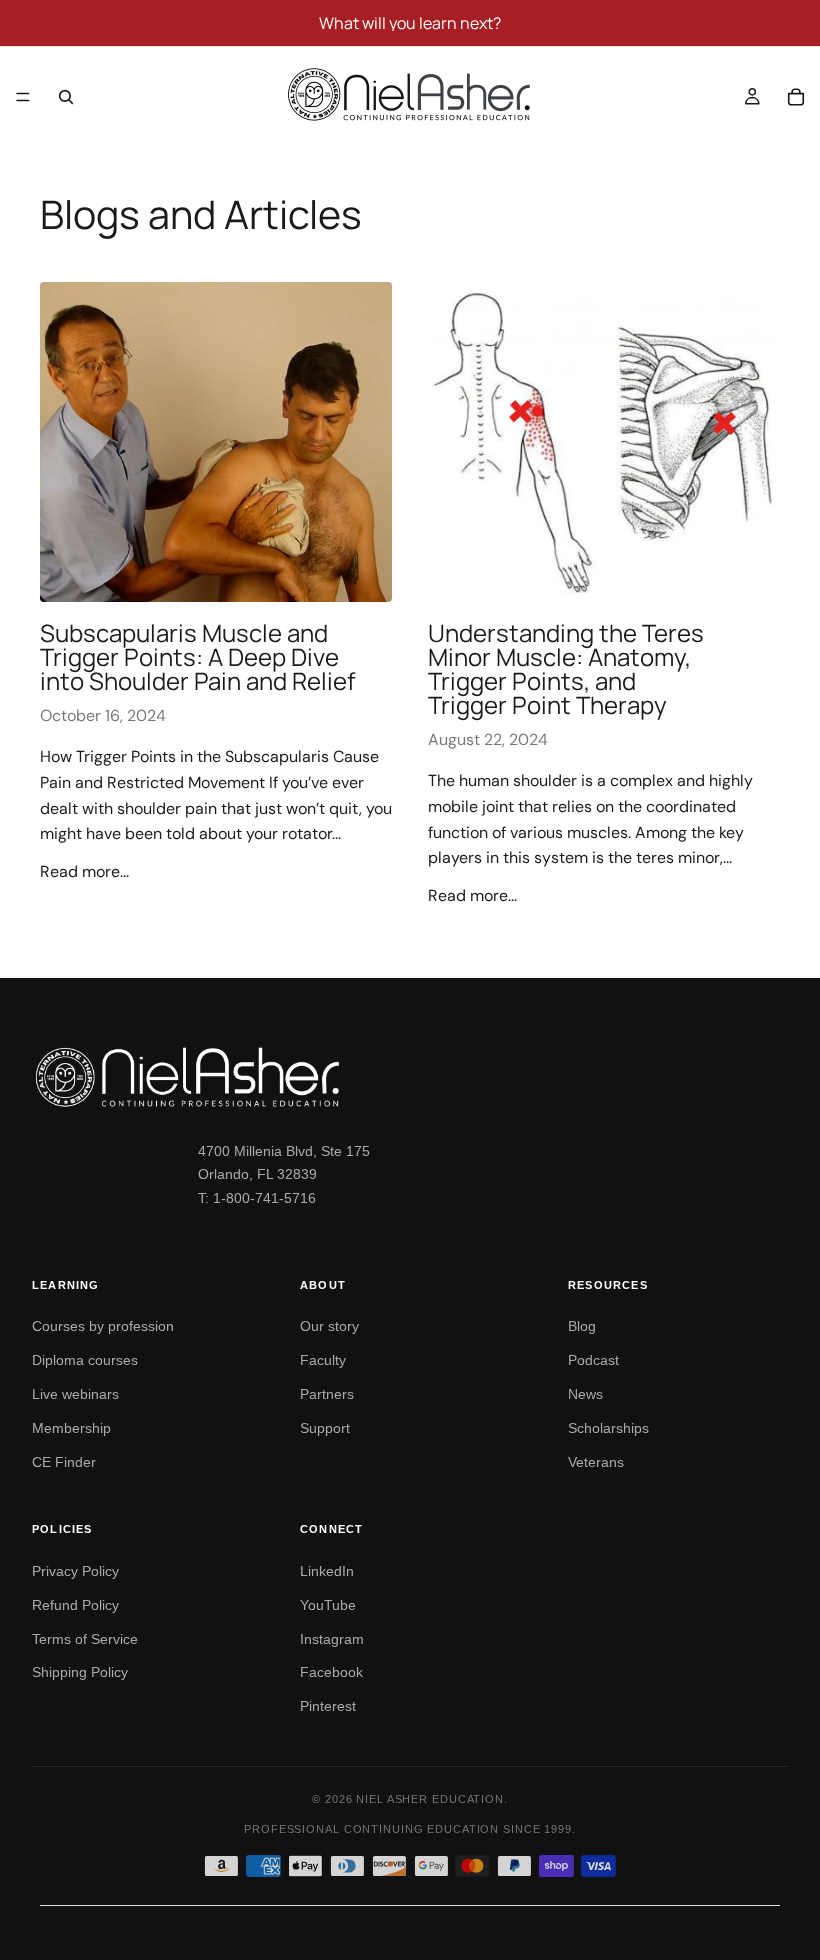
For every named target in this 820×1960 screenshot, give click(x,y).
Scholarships (608, 1428)
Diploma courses (85, 1360)
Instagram (332, 1639)
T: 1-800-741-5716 (257, 1198)
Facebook (331, 1672)
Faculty (323, 1360)
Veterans (596, 1462)
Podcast (593, 1360)
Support (325, 1428)
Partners (327, 1394)
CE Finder (64, 1462)
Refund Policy (75, 1605)
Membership (71, 1428)
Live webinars (75, 1394)
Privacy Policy (75, 1571)
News (585, 1394)
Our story (329, 1326)
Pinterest (328, 1706)
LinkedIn (327, 1571)
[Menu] (23, 97)
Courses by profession (103, 1326)
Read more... (84, 871)
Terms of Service (85, 1639)
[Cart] (796, 97)
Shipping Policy (80, 1672)
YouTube (328, 1605)
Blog (582, 1326)
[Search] (66, 97)
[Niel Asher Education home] (410, 1077)
